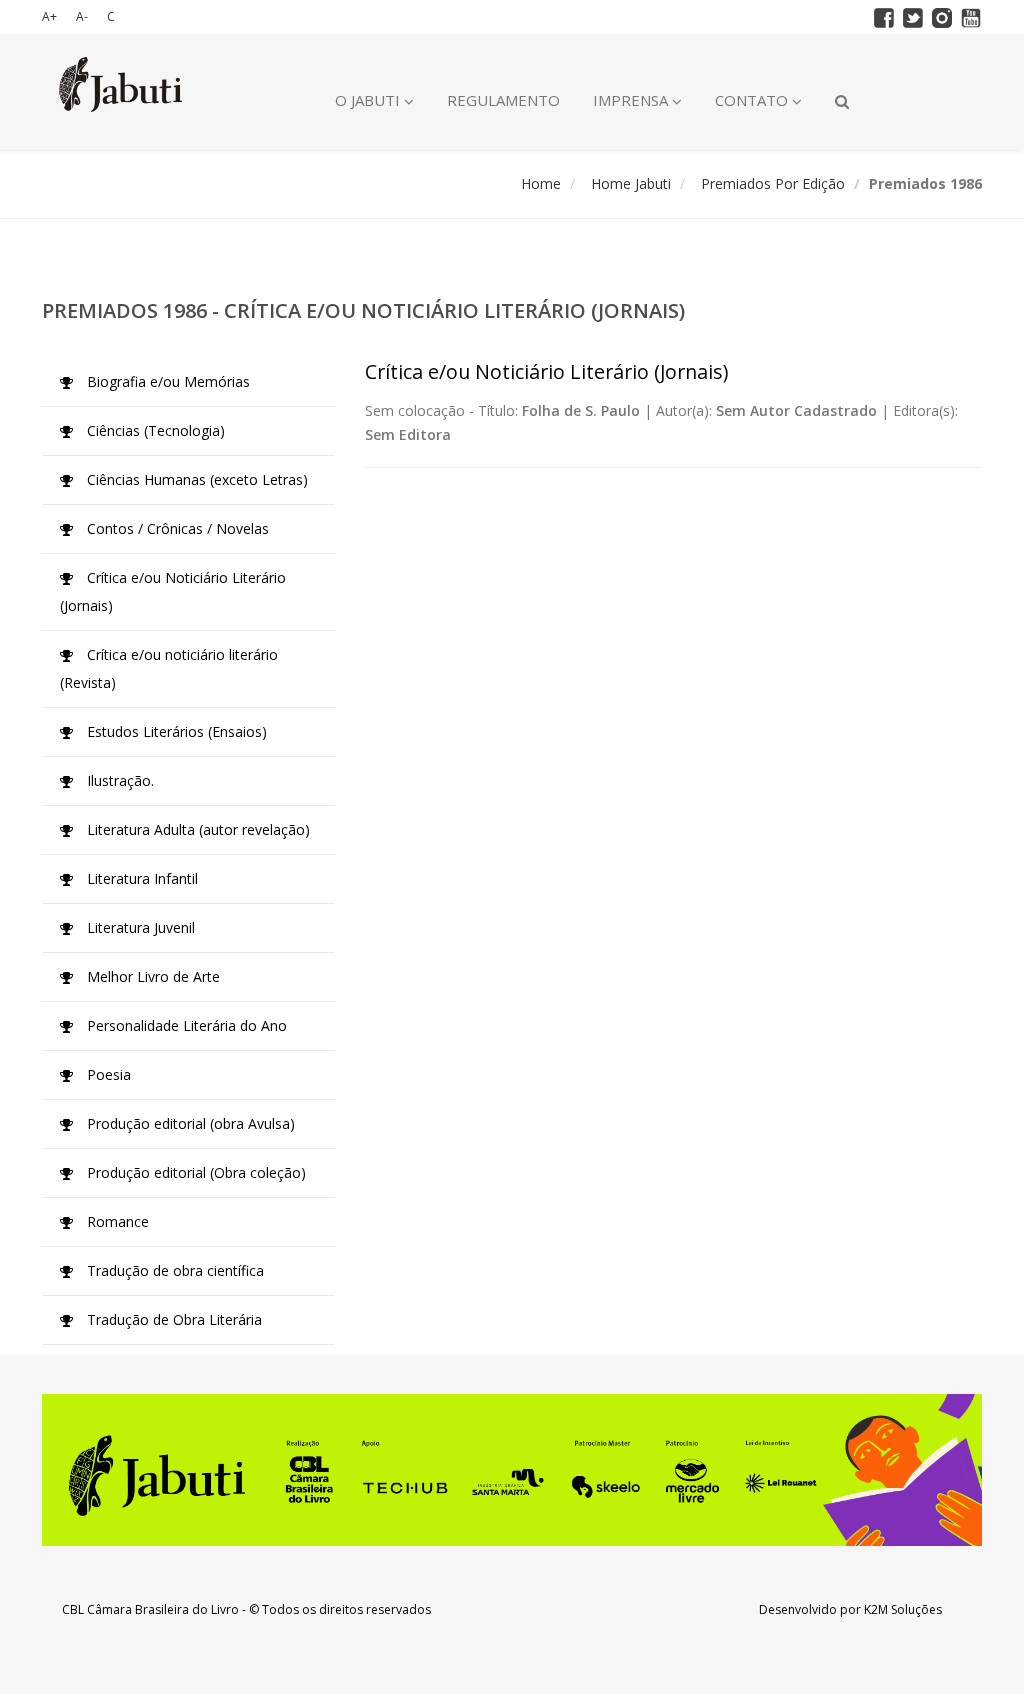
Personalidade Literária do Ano (185, 1025)
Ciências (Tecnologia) (154, 430)
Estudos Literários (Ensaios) (175, 731)
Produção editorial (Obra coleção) (194, 1172)
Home (541, 183)
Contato (753, 100)
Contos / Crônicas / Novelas (176, 528)
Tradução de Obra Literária (172, 1319)
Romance (116, 1221)
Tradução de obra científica (173, 1270)
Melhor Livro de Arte (151, 976)
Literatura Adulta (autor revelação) (196, 829)
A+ (49, 16)
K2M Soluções (903, 1609)
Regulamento (503, 100)
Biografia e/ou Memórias (166, 381)
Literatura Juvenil (139, 927)
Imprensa (632, 100)
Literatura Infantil (140, 878)
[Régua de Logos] (512, 1470)
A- (82, 16)
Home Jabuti (631, 183)
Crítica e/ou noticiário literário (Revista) (169, 668)
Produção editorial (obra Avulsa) (189, 1123)
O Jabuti (369, 100)
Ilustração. (118, 780)
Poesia (107, 1074)
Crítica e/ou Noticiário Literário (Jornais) (173, 591)
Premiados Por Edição (773, 183)
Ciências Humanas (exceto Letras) (195, 479)
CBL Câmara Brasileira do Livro (150, 1609)
